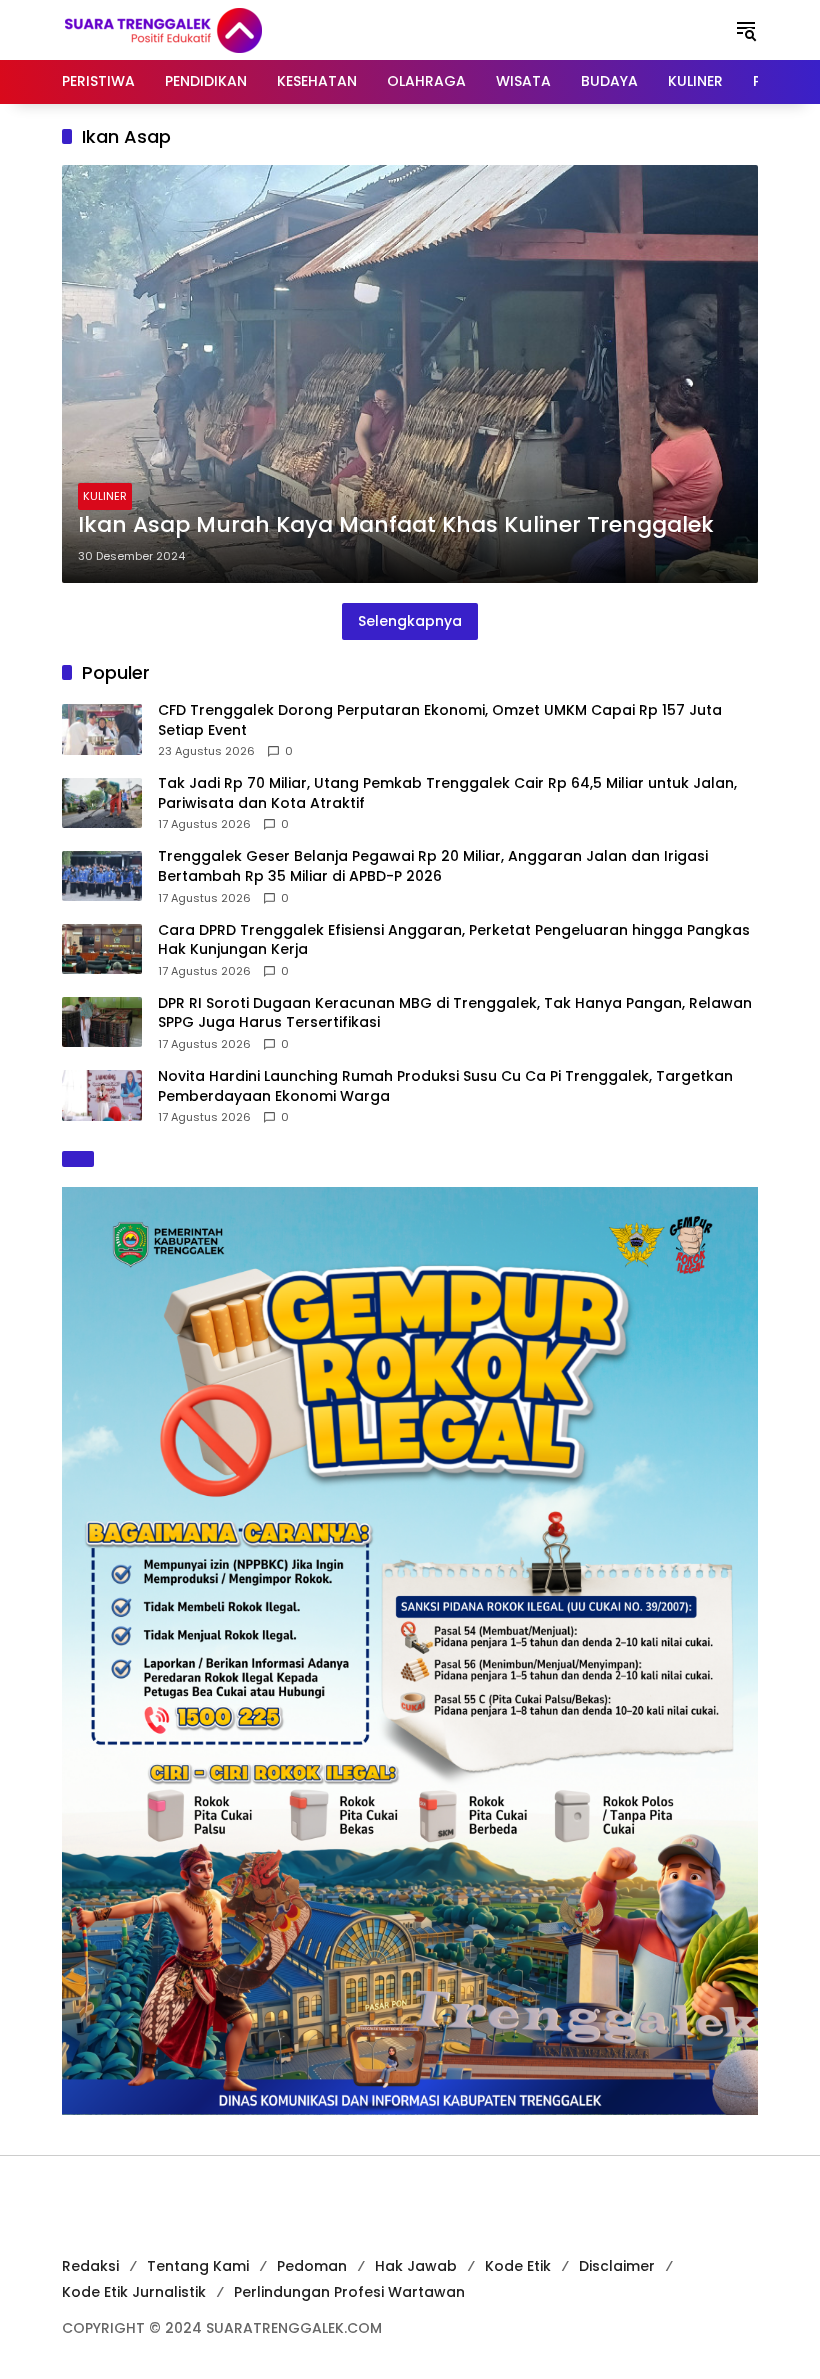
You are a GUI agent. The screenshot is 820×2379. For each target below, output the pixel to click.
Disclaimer (617, 2266)
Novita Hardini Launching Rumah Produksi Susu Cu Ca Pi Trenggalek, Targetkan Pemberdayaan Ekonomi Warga (445, 1086)
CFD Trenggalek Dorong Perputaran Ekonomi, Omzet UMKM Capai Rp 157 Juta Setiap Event (440, 720)
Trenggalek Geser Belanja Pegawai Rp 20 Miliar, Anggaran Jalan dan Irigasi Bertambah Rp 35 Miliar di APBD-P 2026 (433, 866)
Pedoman (312, 2266)
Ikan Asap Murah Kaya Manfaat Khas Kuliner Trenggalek (396, 525)
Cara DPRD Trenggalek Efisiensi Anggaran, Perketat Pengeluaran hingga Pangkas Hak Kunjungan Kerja (454, 940)
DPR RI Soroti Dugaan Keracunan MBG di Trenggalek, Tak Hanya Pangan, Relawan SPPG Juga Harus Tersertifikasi (455, 1013)
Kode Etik (518, 2266)
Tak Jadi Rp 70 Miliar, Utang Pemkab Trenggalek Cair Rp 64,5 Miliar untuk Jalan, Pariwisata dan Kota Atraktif (447, 793)
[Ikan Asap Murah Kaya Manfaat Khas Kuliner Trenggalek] (410, 374)
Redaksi (90, 2266)
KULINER (105, 496)
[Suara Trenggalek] (200, 29)
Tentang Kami (198, 2266)
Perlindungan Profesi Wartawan (349, 2292)
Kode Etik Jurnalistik (134, 2292)
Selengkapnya (410, 621)
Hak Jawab (416, 2266)
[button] (746, 30)
